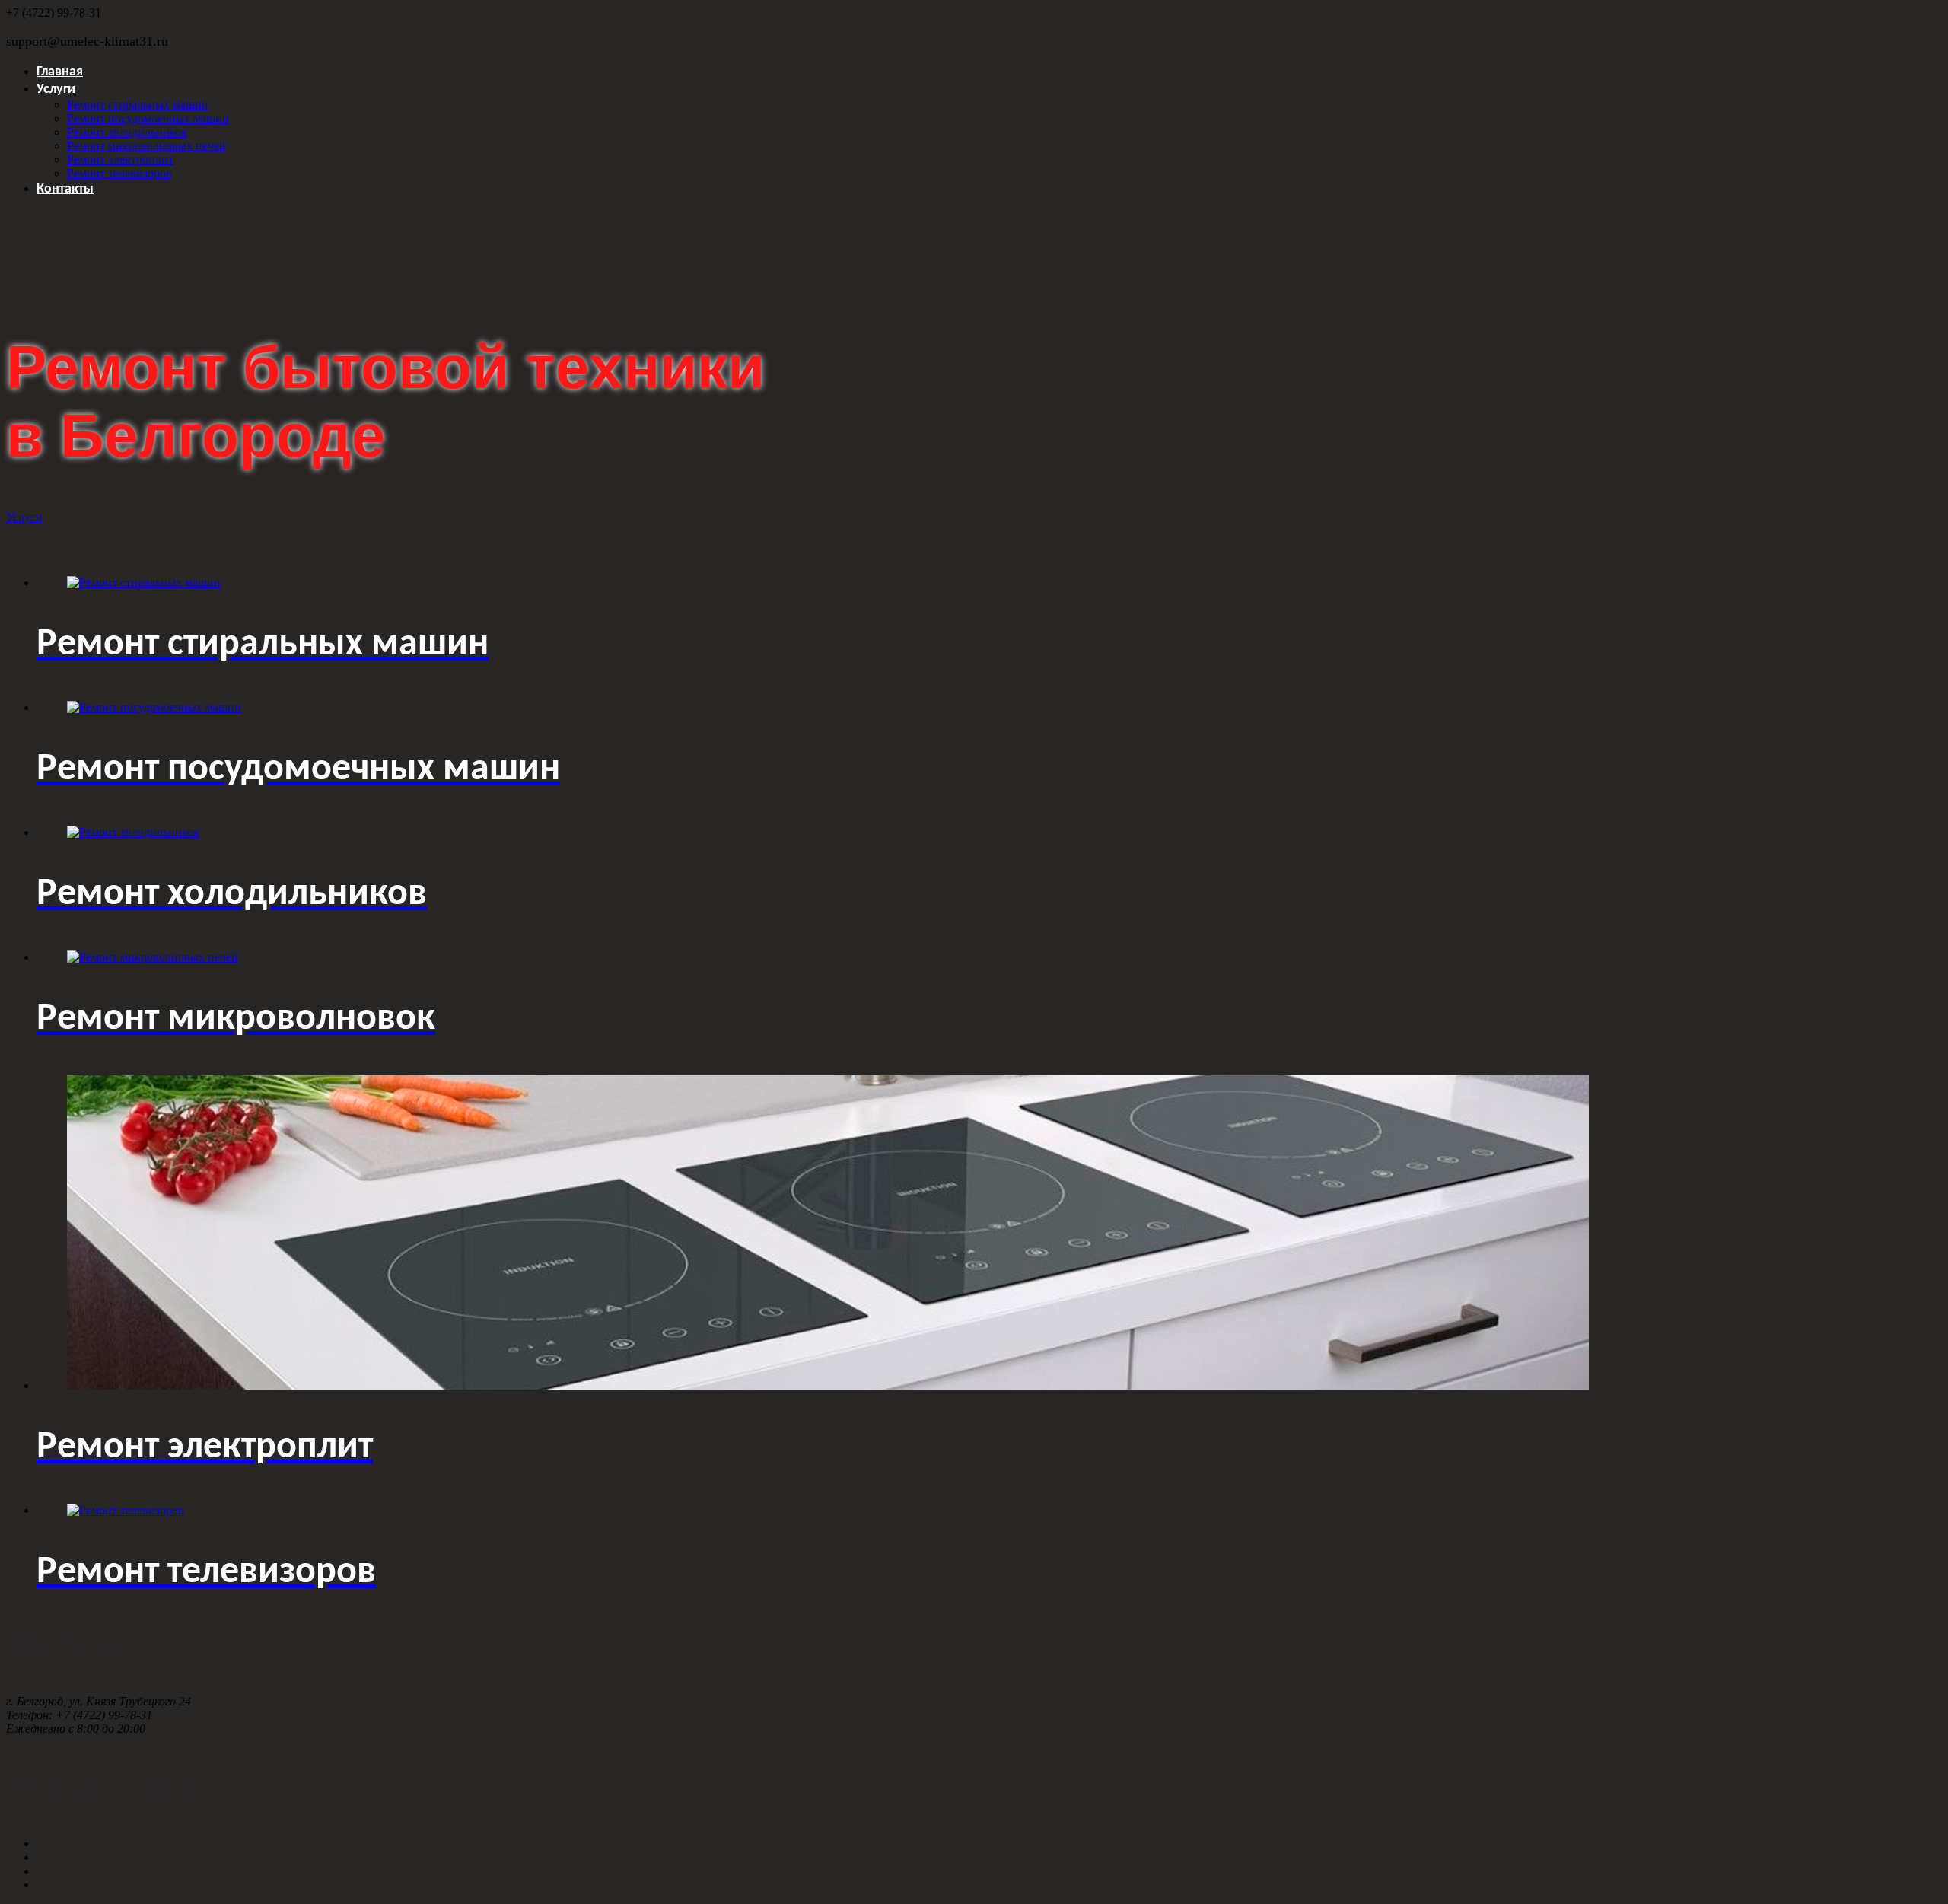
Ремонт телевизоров (119, 173)
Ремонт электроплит (120, 159)
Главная (60, 72)
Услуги (56, 89)
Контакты (65, 189)
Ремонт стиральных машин (138, 105)
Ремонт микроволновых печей (146, 146)
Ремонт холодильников (127, 132)
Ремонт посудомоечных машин (148, 118)
